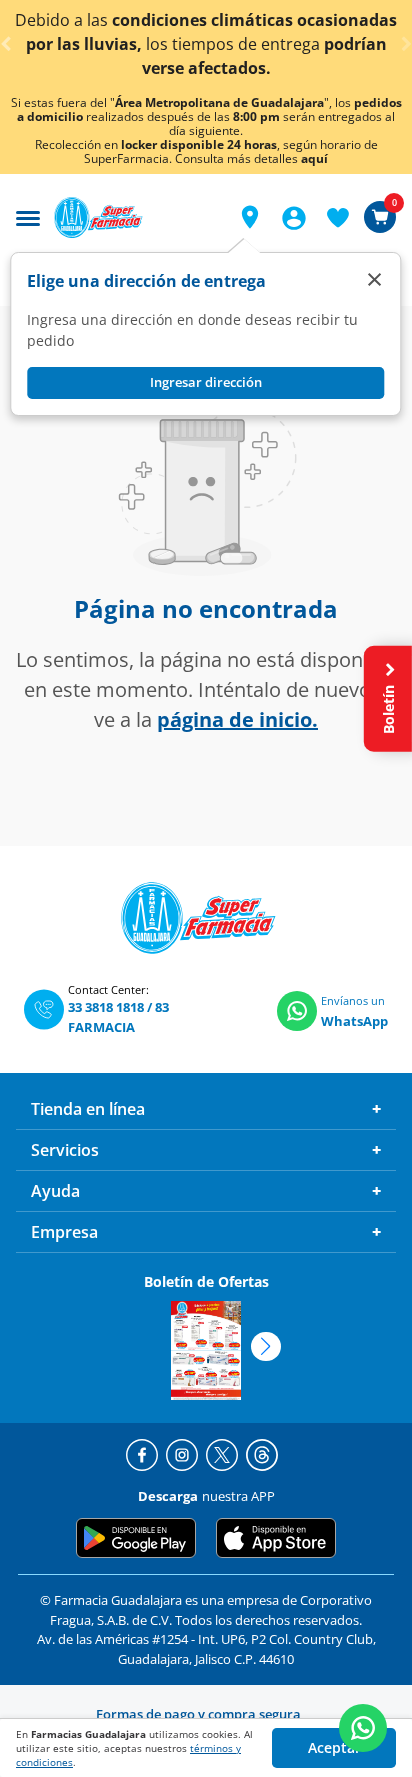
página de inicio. (237, 719)
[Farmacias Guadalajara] (133, 217)
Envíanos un (353, 1000)
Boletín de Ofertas (206, 1281)
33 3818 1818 (106, 1007)
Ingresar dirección (206, 382)
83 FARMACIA (118, 1017)
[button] (250, 217)
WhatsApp (354, 1021)
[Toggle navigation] (28, 216)
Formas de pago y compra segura (198, 1714)
